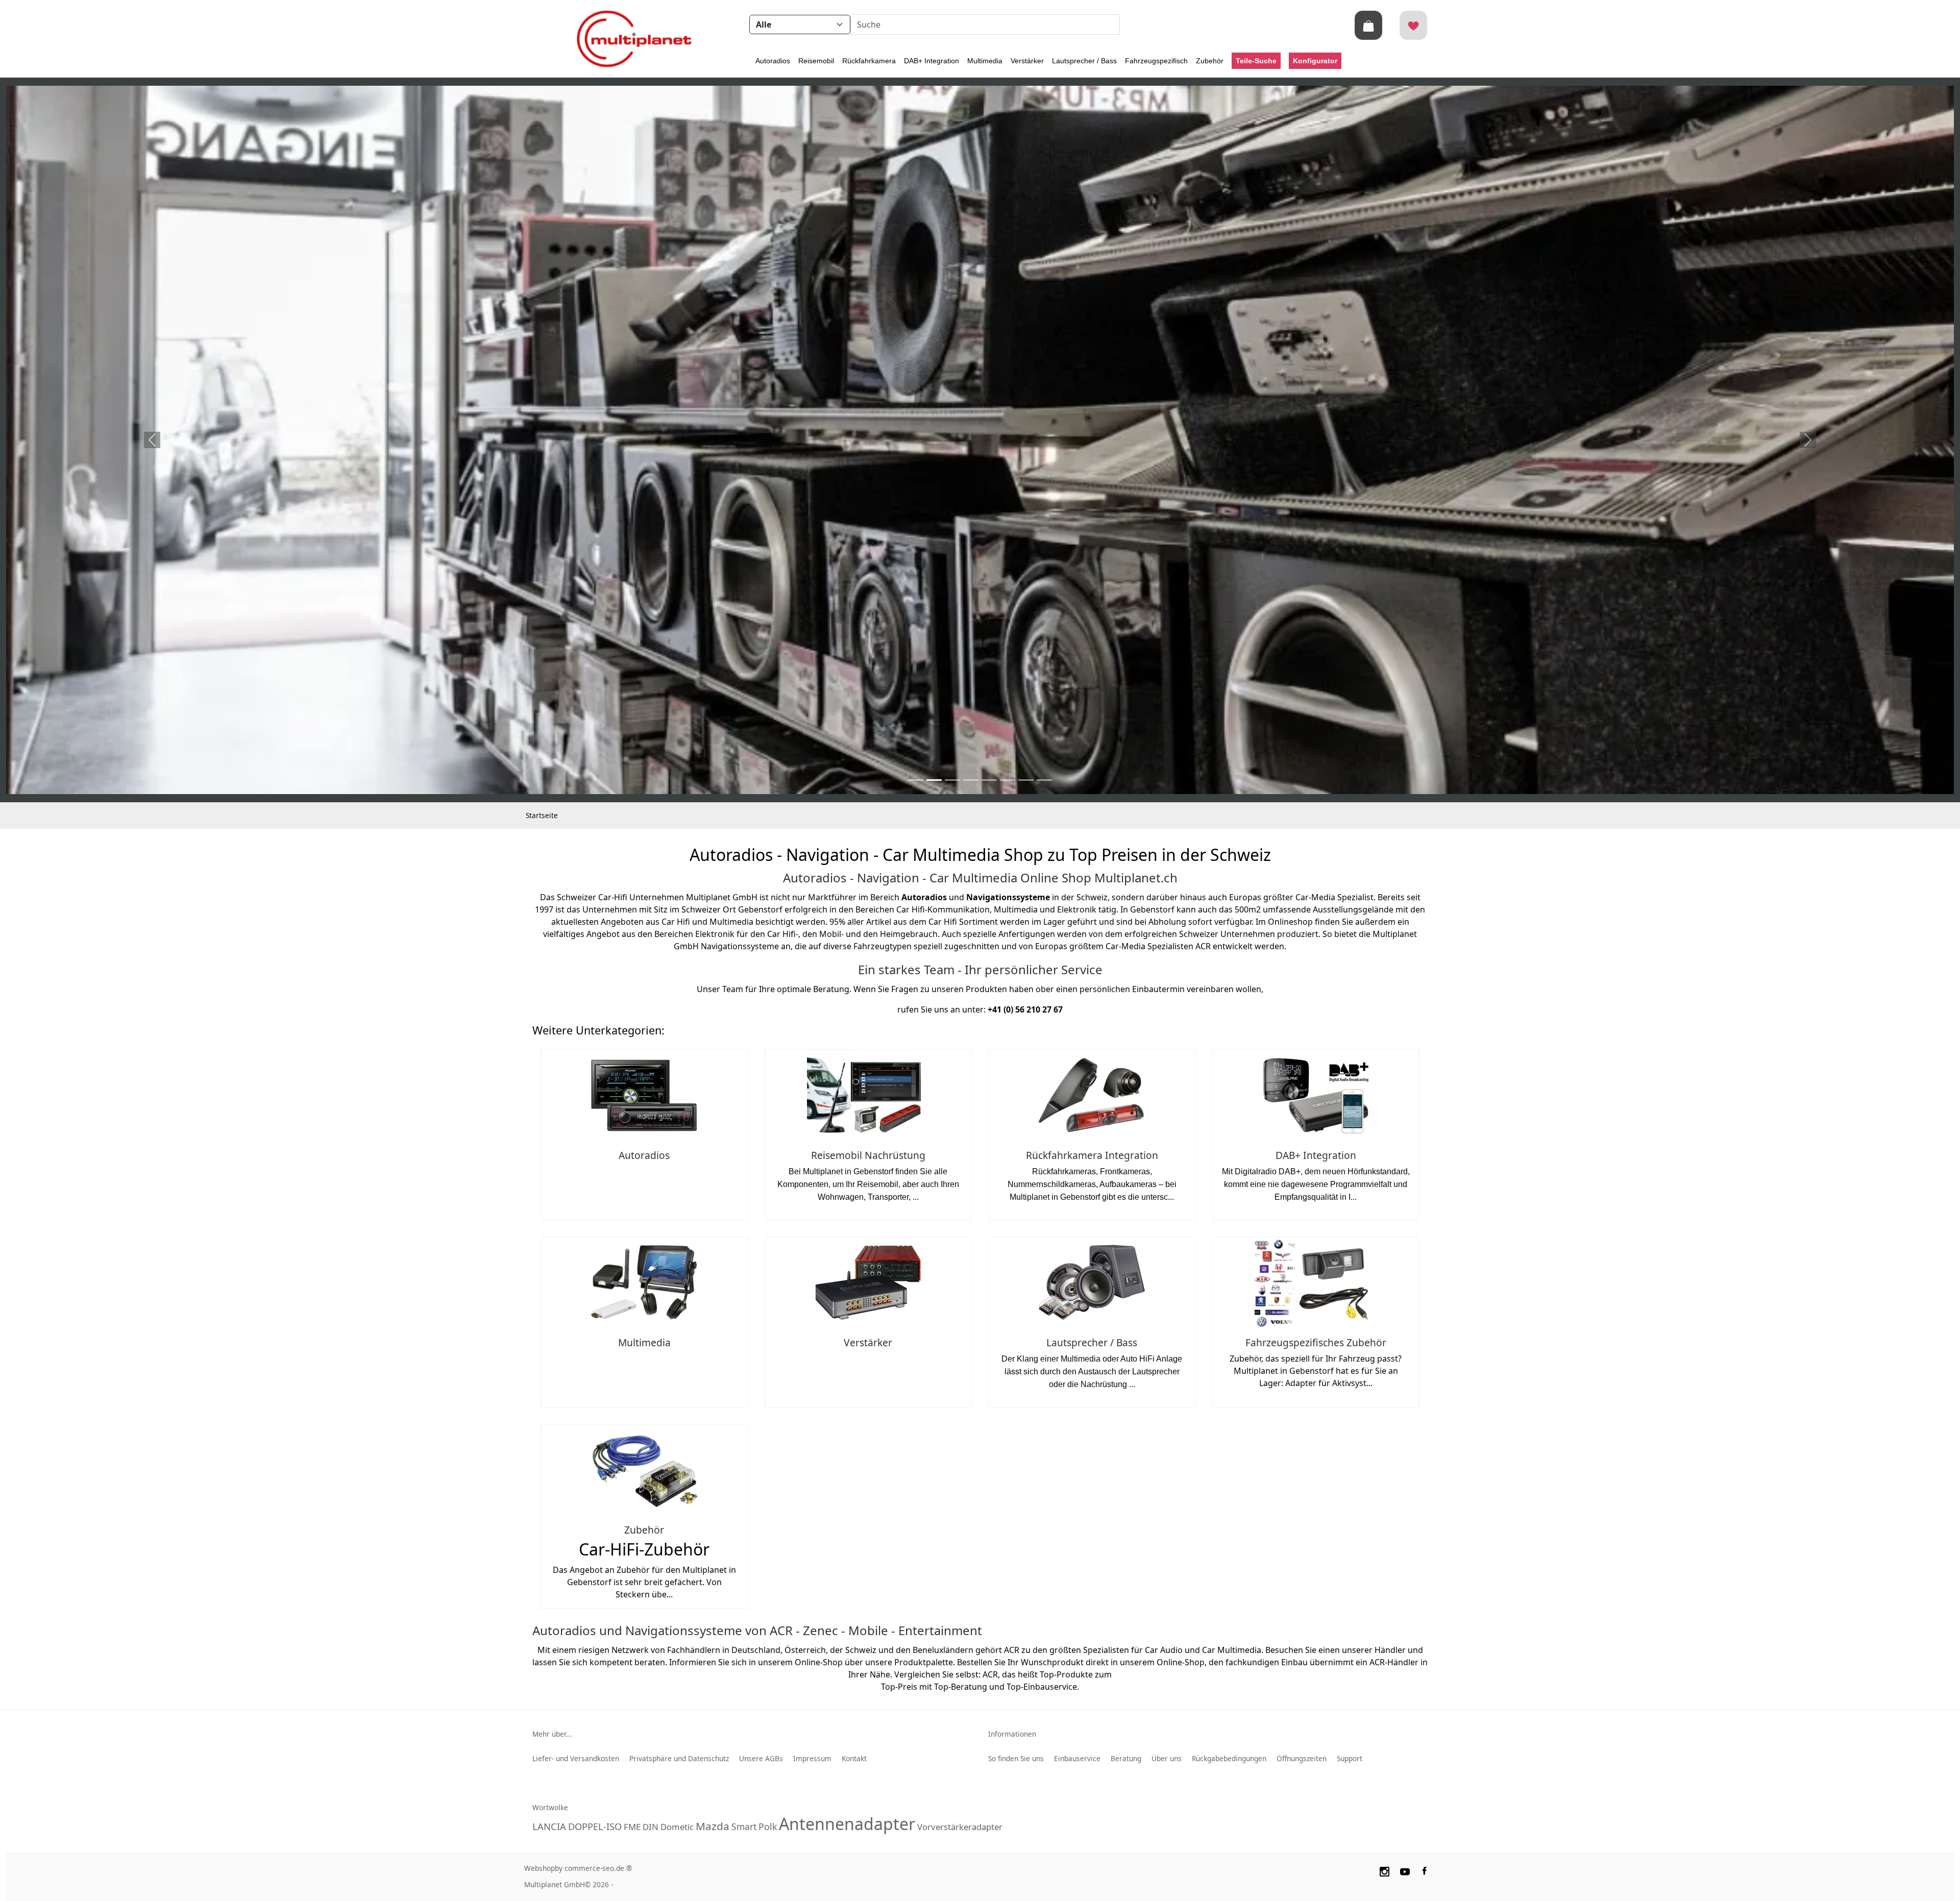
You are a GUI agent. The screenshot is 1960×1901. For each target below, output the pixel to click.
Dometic (677, 1827)
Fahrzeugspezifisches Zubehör (1316, 1342)
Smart (744, 1826)
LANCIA (549, 1826)
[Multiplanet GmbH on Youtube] (1405, 1870)
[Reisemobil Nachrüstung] (868, 1095)
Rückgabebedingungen (1229, 1758)
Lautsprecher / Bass (1084, 61)
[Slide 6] (1026, 780)
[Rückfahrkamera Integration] (1092, 1095)
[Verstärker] (868, 1283)
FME (632, 1827)
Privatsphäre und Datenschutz (679, 1758)
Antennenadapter (847, 1824)
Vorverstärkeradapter (960, 1827)
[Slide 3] (971, 780)
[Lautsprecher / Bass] (1092, 1283)
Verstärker (1027, 61)
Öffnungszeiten (1302, 1758)
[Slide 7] (1044, 780)
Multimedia (985, 61)
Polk (768, 1826)
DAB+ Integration (932, 61)
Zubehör (1210, 61)
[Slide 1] (934, 780)
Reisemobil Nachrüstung (868, 1155)
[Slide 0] (916, 780)
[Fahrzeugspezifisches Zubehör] (1316, 1283)
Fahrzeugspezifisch (1156, 61)
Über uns (1167, 1758)
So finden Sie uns (1016, 1758)
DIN (651, 1827)
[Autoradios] (644, 1095)
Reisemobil (816, 61)
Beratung (1126, 1758)
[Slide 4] (989, 780)
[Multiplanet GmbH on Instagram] (1384, 1870)
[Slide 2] (952, 780)
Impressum (812, 1758)
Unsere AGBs (761, 1758)
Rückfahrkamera (869, 61)
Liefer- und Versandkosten (576, 1758)
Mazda (713, 1826)
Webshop (540, 1868)
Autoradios (773, 61)
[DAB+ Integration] (1316, 1095)
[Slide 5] (1008, 780)
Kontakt (854, 1758)
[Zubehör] (644, 1470)
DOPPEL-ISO (595, 1826)
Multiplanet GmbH (555, 1884)
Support (1350, 1758)
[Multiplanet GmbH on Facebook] (1426, 1870)
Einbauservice (1077, 1758)
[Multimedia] (644, 1283)
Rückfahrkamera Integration (1092, 1155)
